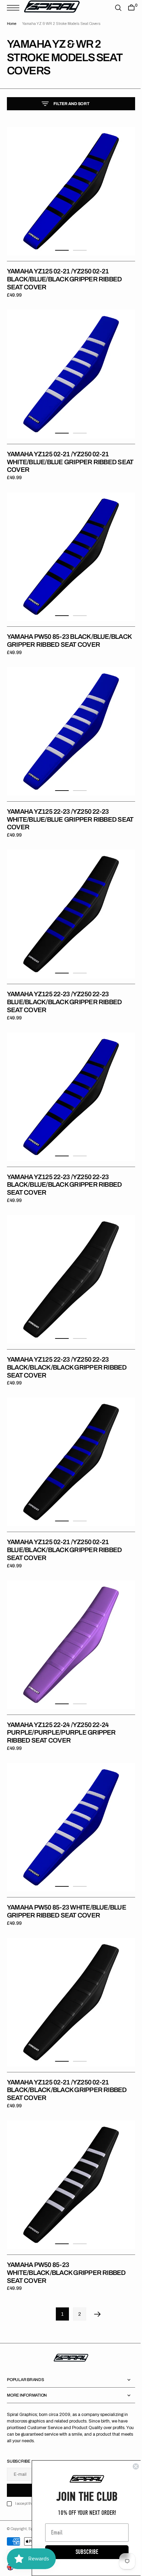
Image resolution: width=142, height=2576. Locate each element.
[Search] (113, 8)
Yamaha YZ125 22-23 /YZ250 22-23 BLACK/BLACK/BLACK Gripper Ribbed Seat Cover (67, 1339)
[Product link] (68, 189)
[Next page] (95, 2260)
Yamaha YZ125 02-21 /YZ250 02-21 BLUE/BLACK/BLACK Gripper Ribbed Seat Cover (64, 1516)
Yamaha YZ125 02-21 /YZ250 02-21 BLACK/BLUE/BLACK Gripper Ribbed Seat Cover (64, 274)
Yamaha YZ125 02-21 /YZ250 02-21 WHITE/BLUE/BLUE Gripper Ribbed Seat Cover (62, 452)
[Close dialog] (131, 2466)
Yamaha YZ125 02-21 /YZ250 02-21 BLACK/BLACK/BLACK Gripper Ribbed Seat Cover (67, 2041)
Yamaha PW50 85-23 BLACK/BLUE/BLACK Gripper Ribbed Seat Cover (64, 629)
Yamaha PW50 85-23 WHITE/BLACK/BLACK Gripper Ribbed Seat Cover (66, 2218)
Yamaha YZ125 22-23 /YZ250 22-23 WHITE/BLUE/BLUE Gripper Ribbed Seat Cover (62, 807)
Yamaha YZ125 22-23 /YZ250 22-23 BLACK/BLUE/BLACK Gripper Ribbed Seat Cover (64, 1161)
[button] (15, 8)
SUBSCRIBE (82, 2552)
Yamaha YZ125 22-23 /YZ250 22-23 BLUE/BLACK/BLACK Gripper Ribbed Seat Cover (64, 984)
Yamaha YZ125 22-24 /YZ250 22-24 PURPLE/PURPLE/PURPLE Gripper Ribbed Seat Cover (61, 1694)
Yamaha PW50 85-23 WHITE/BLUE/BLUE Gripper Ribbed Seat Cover (67, 1867)
